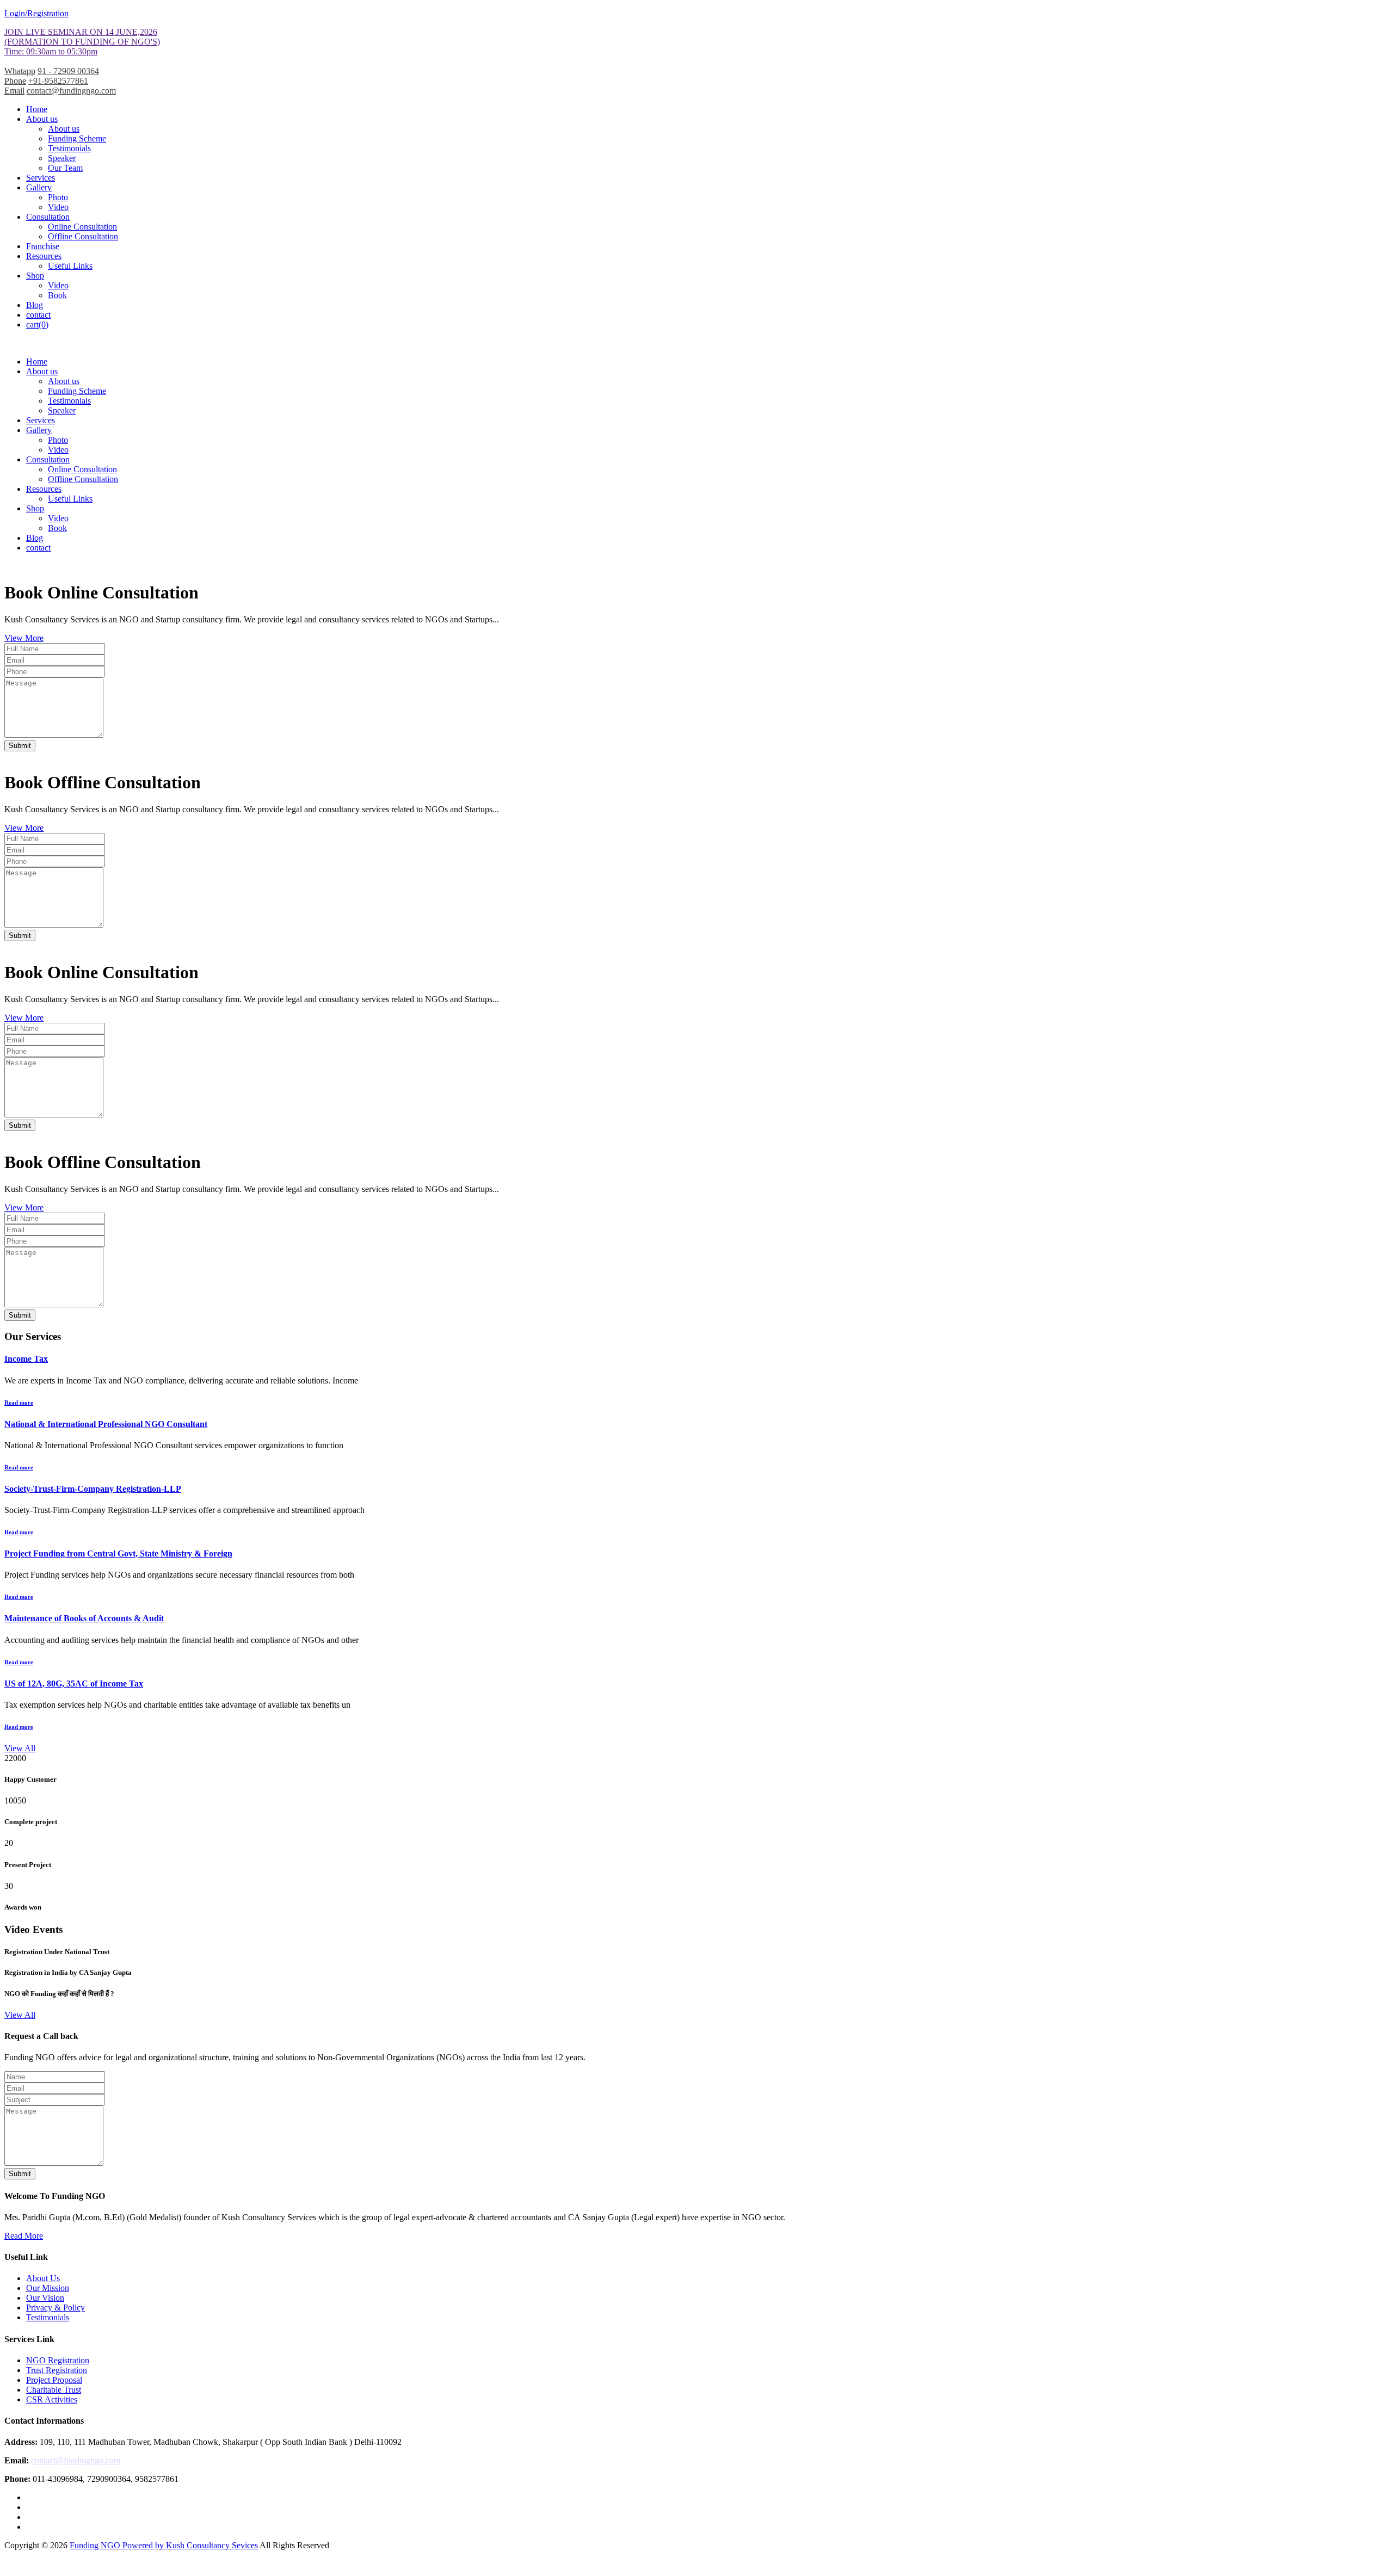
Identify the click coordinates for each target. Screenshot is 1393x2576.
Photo (58, 197)
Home (37, 109)
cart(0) (37, 325)
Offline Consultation (83, 236)
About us (42, 119)
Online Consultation (82, 227)
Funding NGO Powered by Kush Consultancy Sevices (164, 2545)
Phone (15, 81)
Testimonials (69, 148)
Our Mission (48, 2288)
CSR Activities (52, 2399)
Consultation (48, 217)
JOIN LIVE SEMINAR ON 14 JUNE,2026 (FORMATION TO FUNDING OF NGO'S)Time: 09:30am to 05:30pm (82, 42)
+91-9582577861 (58, 81)
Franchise (43, 246)
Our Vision (45, 2298)
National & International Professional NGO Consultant (106, 1424)
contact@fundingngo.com (71, 91)
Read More (24, 2236)
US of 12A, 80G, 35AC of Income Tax (74, 1684)
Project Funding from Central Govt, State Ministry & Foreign (118, 1553)
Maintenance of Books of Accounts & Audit (84, 1618)
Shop (35, 276)
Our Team (65, 168)
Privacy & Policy (56, 2308)
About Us (43, 2278)
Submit (20, 746)
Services (41, 178)
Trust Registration (57, 2370)
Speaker (62, 158)
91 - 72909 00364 (68, 71)
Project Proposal (54, 2380)
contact (38, 315)
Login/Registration (36, 13)
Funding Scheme (77, 138)
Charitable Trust (54, 2390)
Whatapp (20, 71)
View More (24, 638)
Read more (19, 1403)
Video (58, 207)
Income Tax (26, 1359)
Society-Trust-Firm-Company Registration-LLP (93, 1489)
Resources (44, 256)
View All (20, 1748)
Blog (35, 305)
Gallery (39, 187)
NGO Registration (58, 2360)
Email (14, 91)
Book (57, 295)
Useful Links (70, 266)
